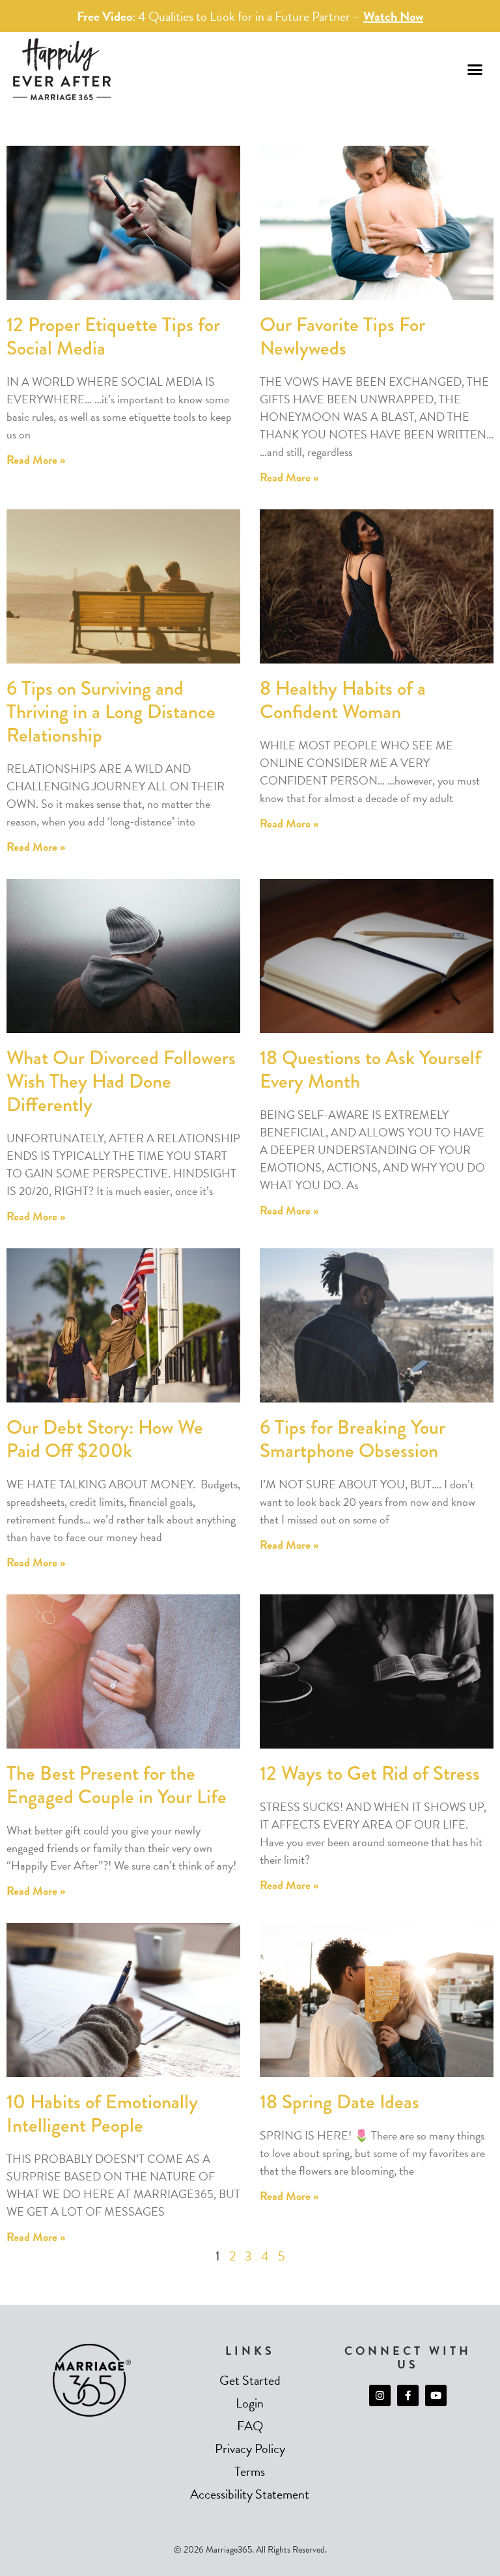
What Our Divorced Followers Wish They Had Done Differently (121, 1081)
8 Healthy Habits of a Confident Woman (343, 700)
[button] (475, 70)
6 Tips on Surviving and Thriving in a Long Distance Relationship (111, 712)
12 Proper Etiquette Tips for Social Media (113, 336)
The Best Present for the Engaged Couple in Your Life (117, 1785)
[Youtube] (436, 2395)
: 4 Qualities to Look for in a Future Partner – (250, 16)
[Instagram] (380, 2395)
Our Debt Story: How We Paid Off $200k (105, 1439)
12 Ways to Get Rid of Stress (370, 1773)
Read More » (36, 460)
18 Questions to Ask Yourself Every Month (370, 1069)
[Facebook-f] (408, 2395)
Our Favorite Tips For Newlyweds (342, 336)
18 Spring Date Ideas (340, 2102)
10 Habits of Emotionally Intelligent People (102, 2113)
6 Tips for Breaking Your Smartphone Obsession (353, 1439)
